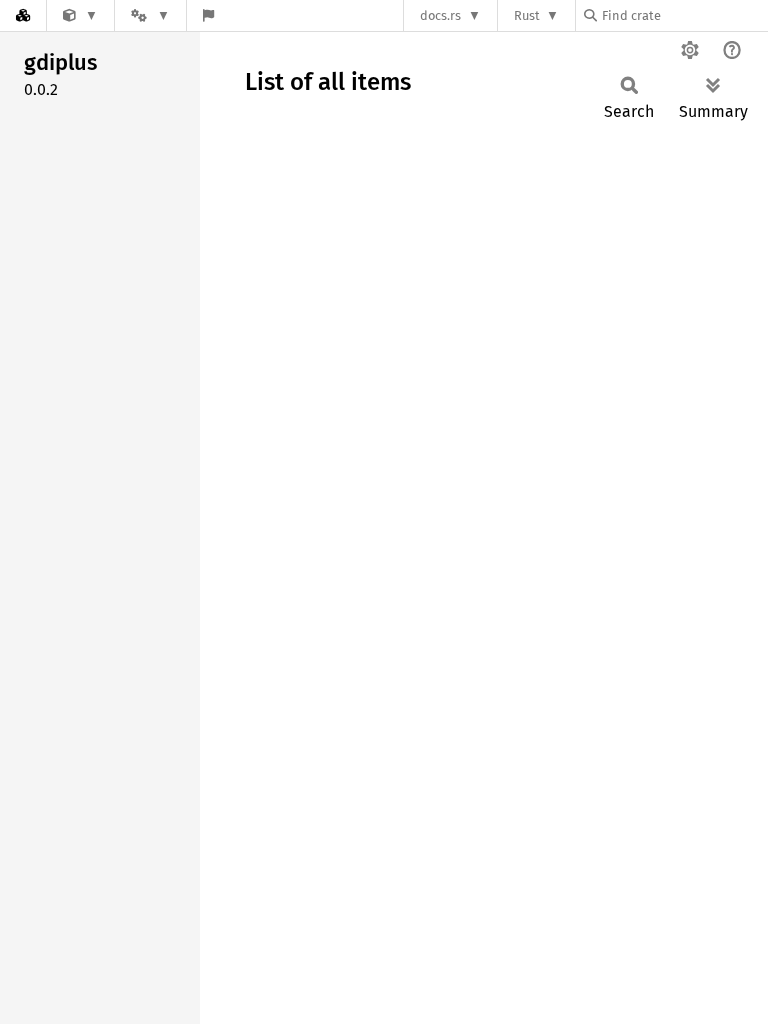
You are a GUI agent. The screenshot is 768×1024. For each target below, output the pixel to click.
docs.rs (440, 15)
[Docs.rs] (23, 15)
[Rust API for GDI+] (80, 15)
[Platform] (150, 15)
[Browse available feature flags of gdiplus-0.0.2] (208, 15)
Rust (527, 15)
